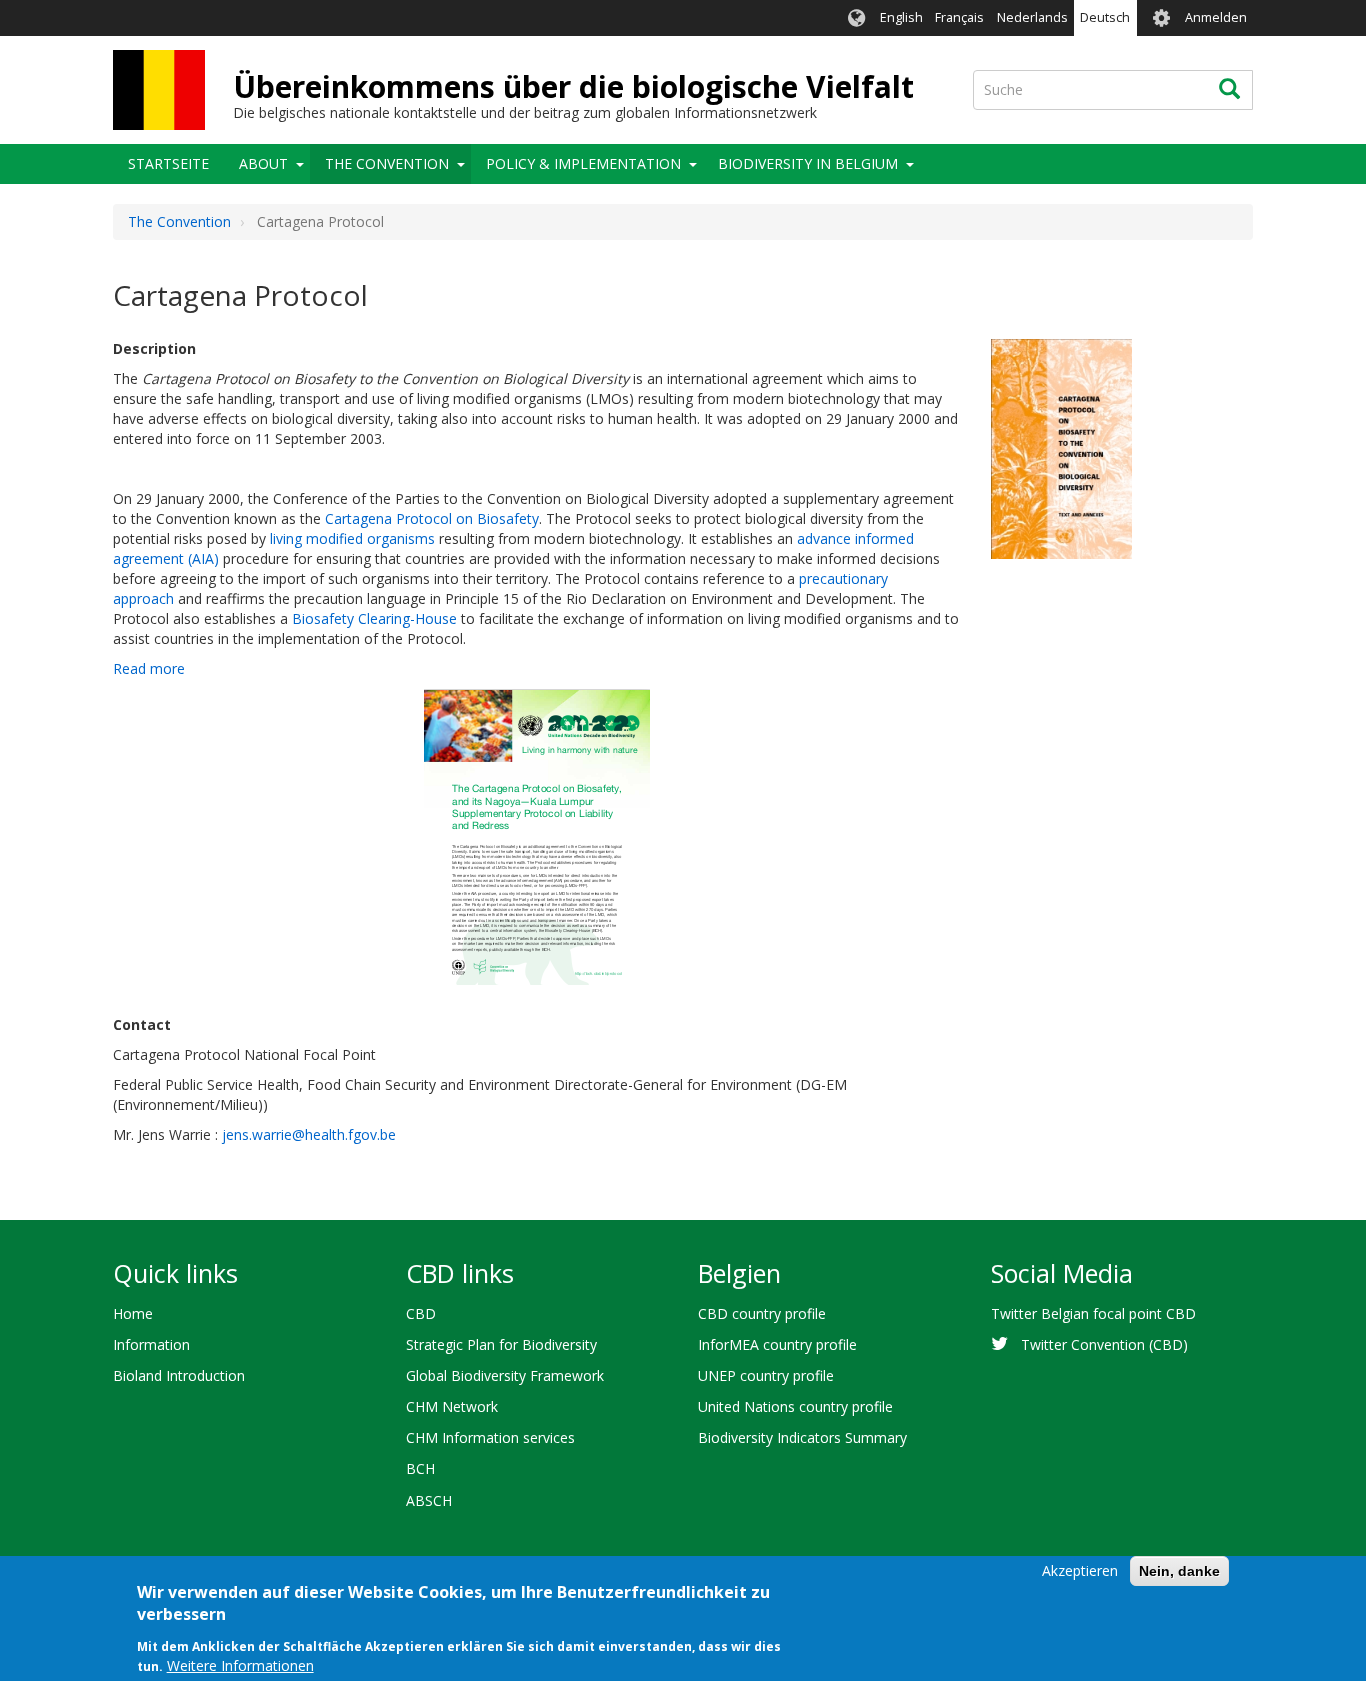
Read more (149, 668)
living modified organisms (352, 538)
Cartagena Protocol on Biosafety (432, 518)
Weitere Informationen (240, 1665)
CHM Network (452, 1406)
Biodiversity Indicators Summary (802, 1437)
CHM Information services (490, 1437)
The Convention (387, 163)
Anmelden (1216, 17)
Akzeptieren (1080, 1570)
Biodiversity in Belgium (808, 163)
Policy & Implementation (583, 163)
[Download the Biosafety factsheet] (537, 837)
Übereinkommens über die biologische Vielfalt (573, 86)
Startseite (168, 163)
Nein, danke (1179, 1571)
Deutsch (1105, 17)
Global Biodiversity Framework (505, 1375)
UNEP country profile (766, 1375)
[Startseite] (159, 90)
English (901, 17)
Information (151, 1344)
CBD (421, 1313)
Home (133, 1313)
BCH (420, 1468)
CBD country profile (762, 1313)
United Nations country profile (795, 1406)
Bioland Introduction (179, 1375)
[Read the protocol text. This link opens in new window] (1061, 447)
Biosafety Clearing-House (374, 618)
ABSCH (429, 1500)
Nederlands (1032, 17)
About (263, 163)
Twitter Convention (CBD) (1104, 1344)
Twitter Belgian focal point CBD (1093, 1313)
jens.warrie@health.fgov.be (309, 1134)
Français (959, 17)
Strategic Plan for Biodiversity (501, 1344)
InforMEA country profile (777, 1344)
